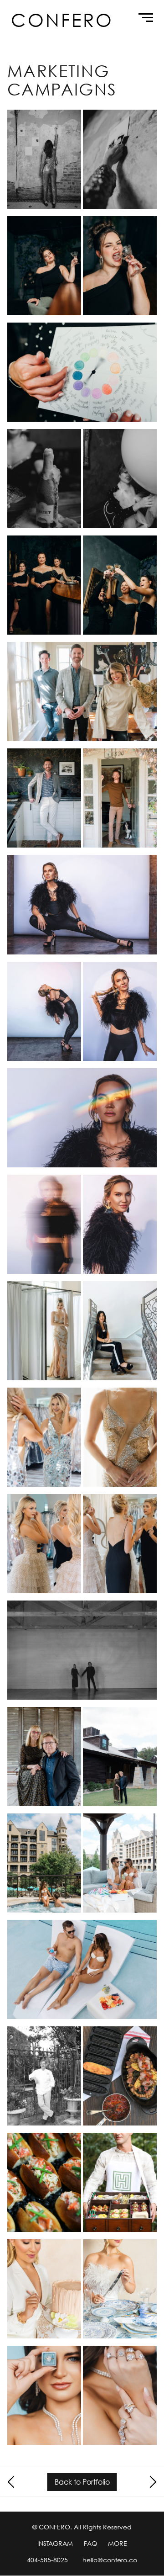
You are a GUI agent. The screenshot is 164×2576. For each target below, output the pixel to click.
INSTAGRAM (55, 2543)
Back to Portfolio (82, 2482)
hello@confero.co (110, 2560)
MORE (118, 2543)
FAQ (90, 2543)
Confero (62, 20)
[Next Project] (152, 2482)
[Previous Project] (12, 2482)
